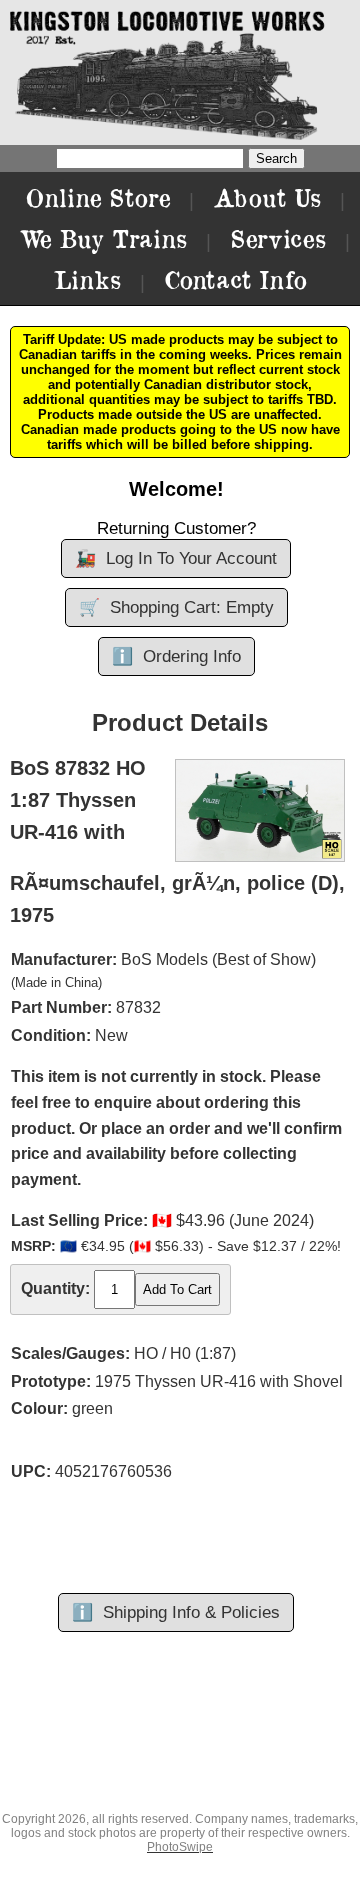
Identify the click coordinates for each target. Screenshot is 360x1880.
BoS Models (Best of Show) (218, 959)
